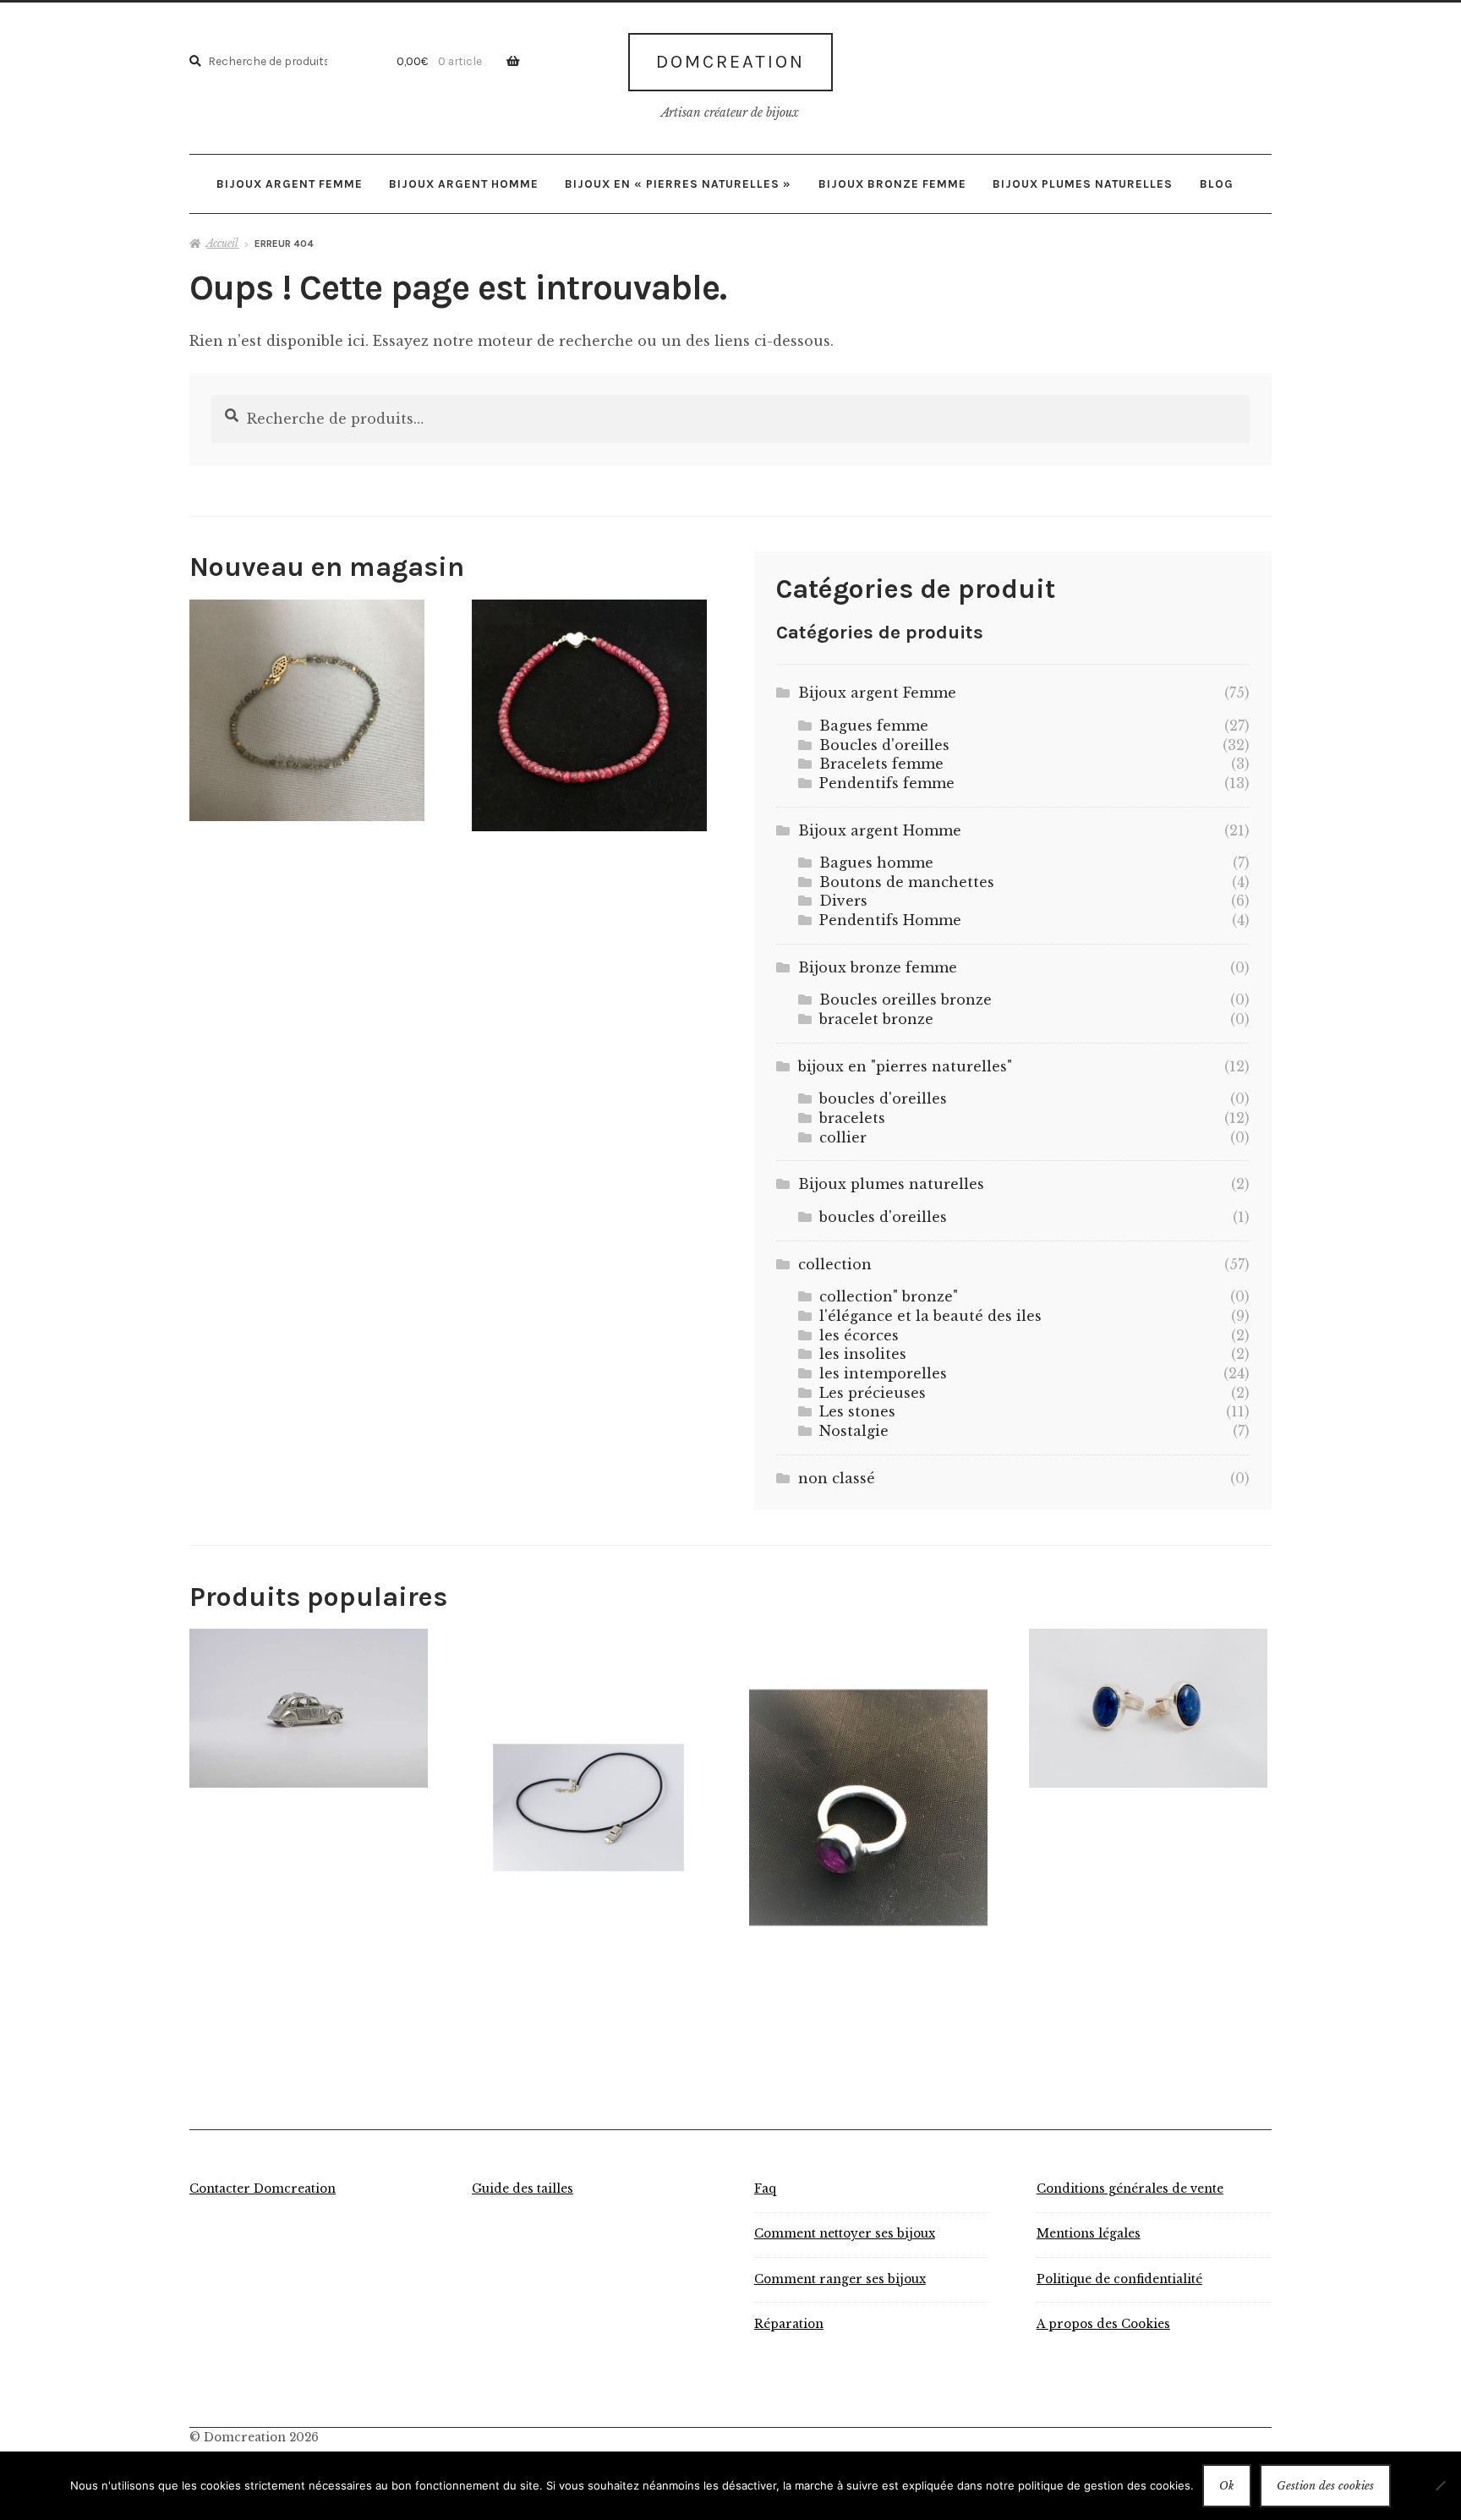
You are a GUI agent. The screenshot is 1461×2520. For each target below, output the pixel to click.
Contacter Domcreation (263, 2189)
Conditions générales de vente (1130, 2189)
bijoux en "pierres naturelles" (905, 1066)
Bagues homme (876, 863)
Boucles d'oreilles (884, 745)
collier (843, 1137)
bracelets (852, 1118)
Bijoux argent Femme (290, 184)
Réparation (789, 2324)
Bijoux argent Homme (464, 184)
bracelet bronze (876, 1019)
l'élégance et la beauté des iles (930, 1316)
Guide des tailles (523, 2189)
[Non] (1440, 2485)
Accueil (222, 243)
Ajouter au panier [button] (307, 710)
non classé (837, 1478)
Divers (843, 901)
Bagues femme (874, 726)
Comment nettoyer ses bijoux (845, 2234)
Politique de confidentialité (1119, 2279)
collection (835, 1264)
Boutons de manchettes (907, 882)
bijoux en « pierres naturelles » (678, 184)
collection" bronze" (889, 1296)
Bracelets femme (881, 764)
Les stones (857, 1411)
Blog (1217, 184)
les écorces (859, 1335)
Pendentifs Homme (890, 920)
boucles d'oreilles (883, 1098)
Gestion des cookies (1325, 2486)
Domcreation (730, 62)
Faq (765, 2189)
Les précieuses (873, 1393)
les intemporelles (883, 1373)
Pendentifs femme (887, 783)
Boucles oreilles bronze (906, 1000)
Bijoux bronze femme (892, 184)
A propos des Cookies (1103, 2324)
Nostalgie (854, 1431)
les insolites (863, 1354)
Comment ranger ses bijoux (840, 2279)
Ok (1227, 2486)
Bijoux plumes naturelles (1083, 184)
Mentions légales (1089, 2234)
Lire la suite (309, 1707)
